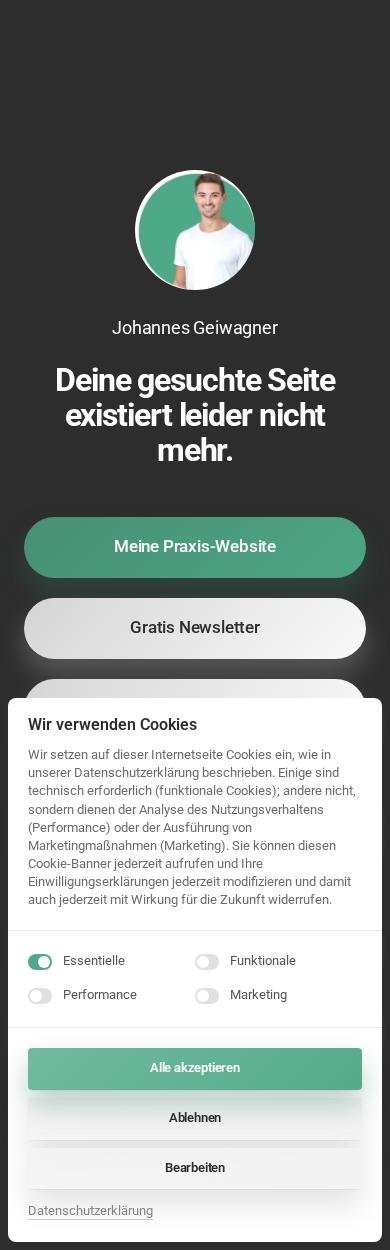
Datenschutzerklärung (90, 1212)
